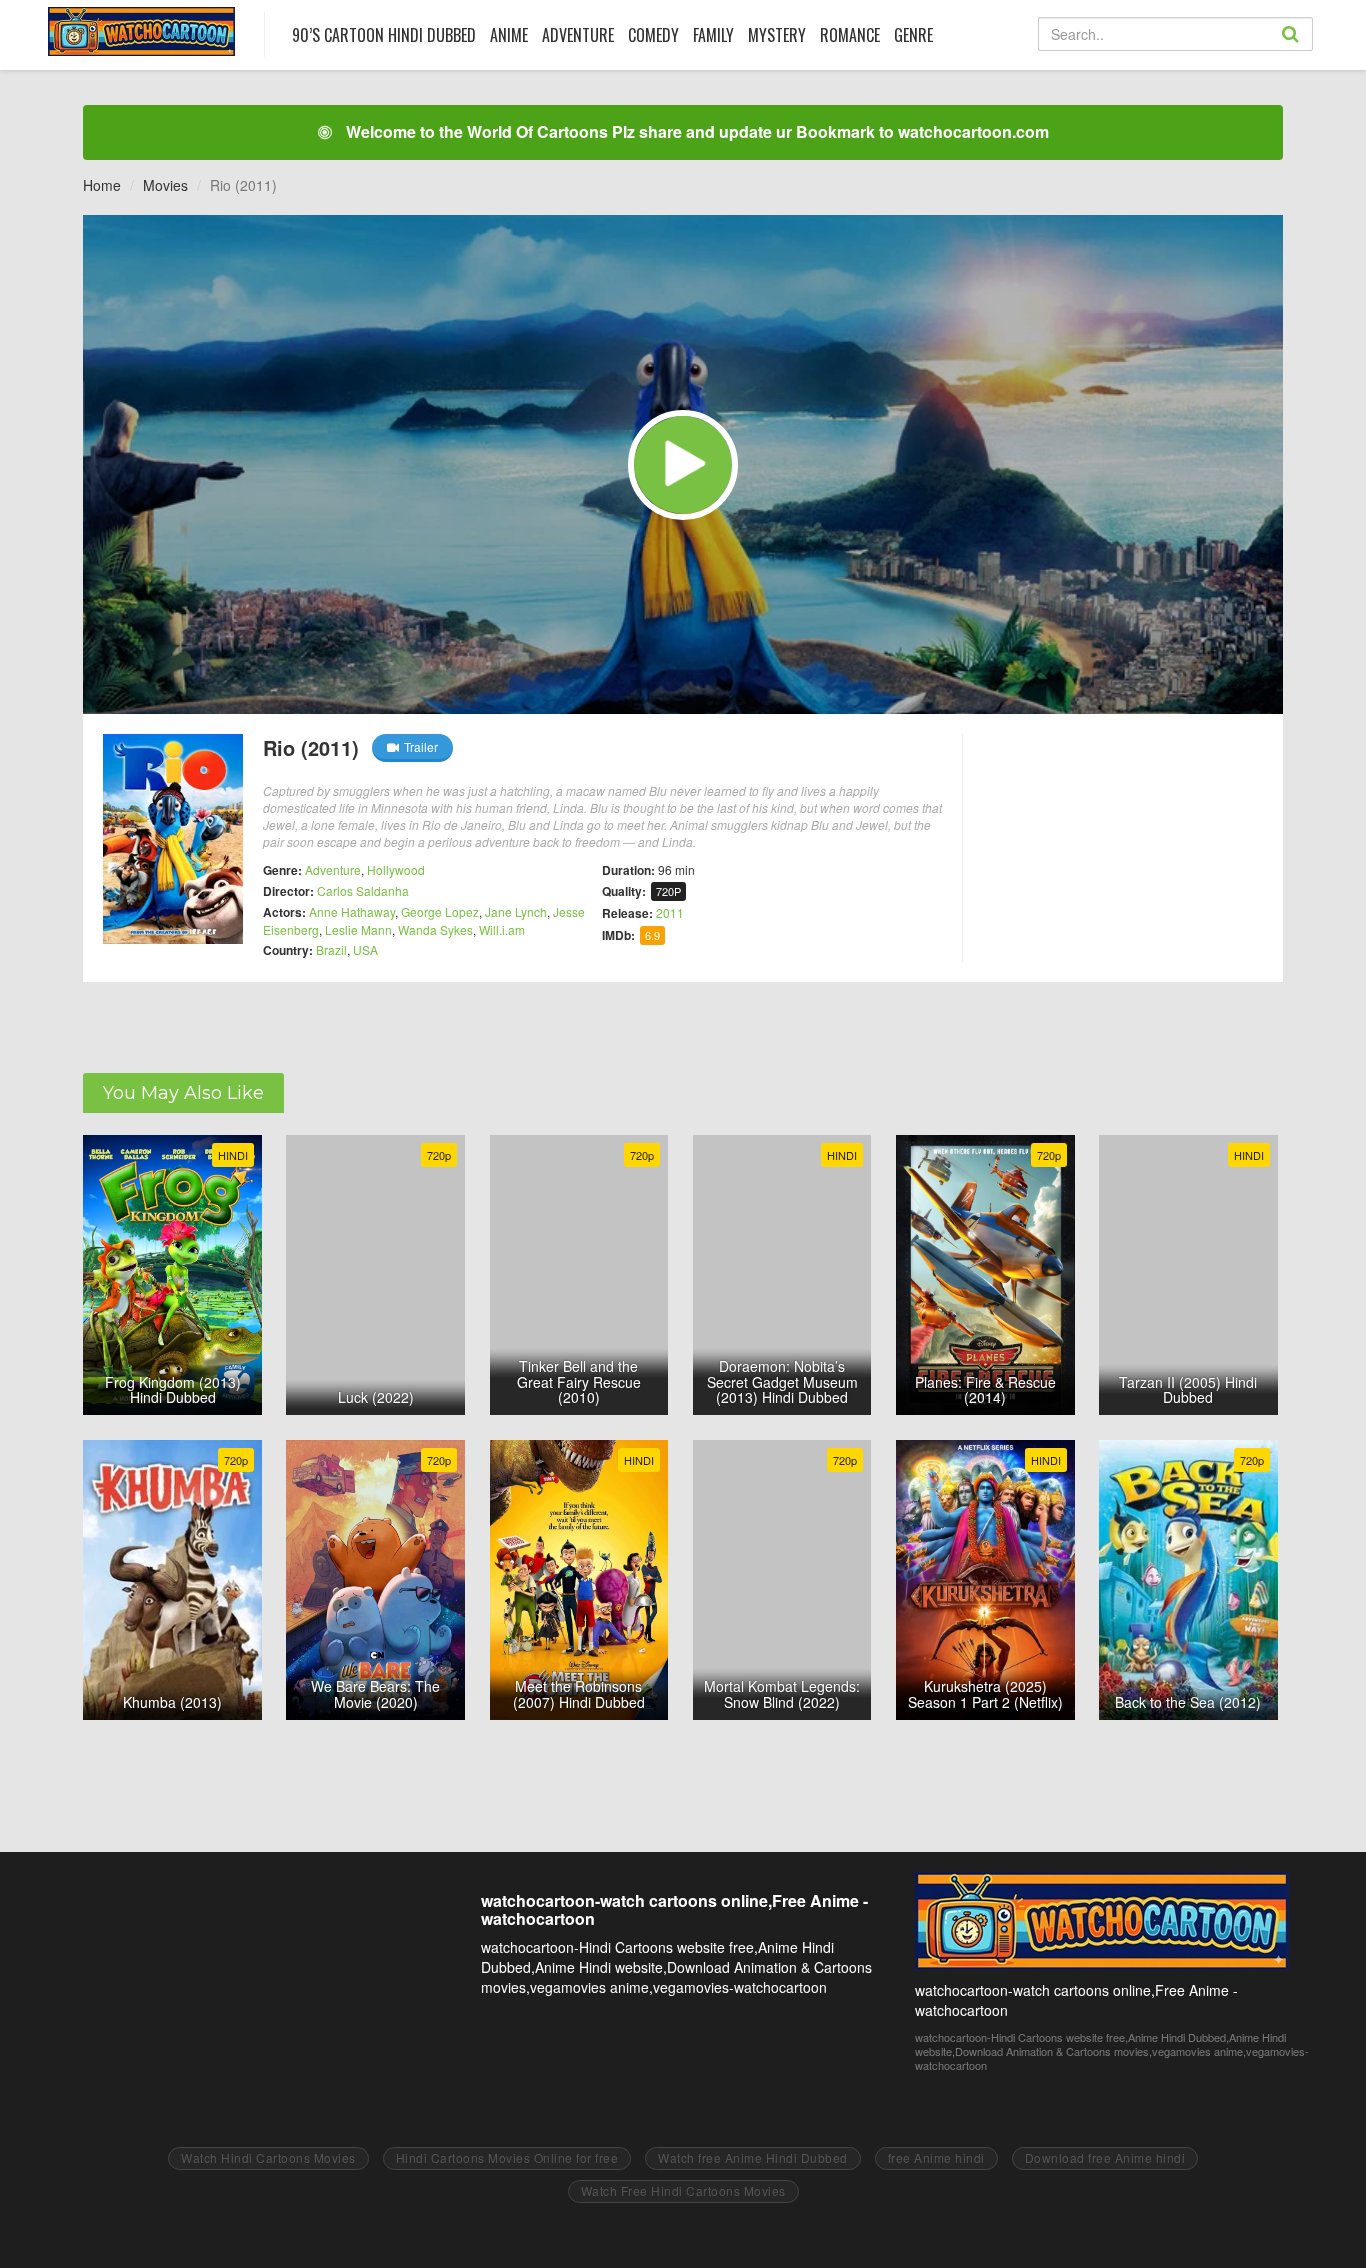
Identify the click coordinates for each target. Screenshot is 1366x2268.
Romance (850, 35)
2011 (670, 912)
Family (713, 35)
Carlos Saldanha (363, 890)
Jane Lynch (516, 911)
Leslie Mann (358, 929)
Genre (913, 35)
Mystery (777, 35)
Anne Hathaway (352, 911)
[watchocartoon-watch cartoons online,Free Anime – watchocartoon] (141, 31)
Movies (165, 185)
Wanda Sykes (435, 929)
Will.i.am (502, 929)
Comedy (653, 35)
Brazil (331, 949)
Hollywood (396, 869)
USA (365, 949)
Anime (509, 35)
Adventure (578, 35)
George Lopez (440, 911)
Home (102, 185)
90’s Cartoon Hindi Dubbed (384, 35)
